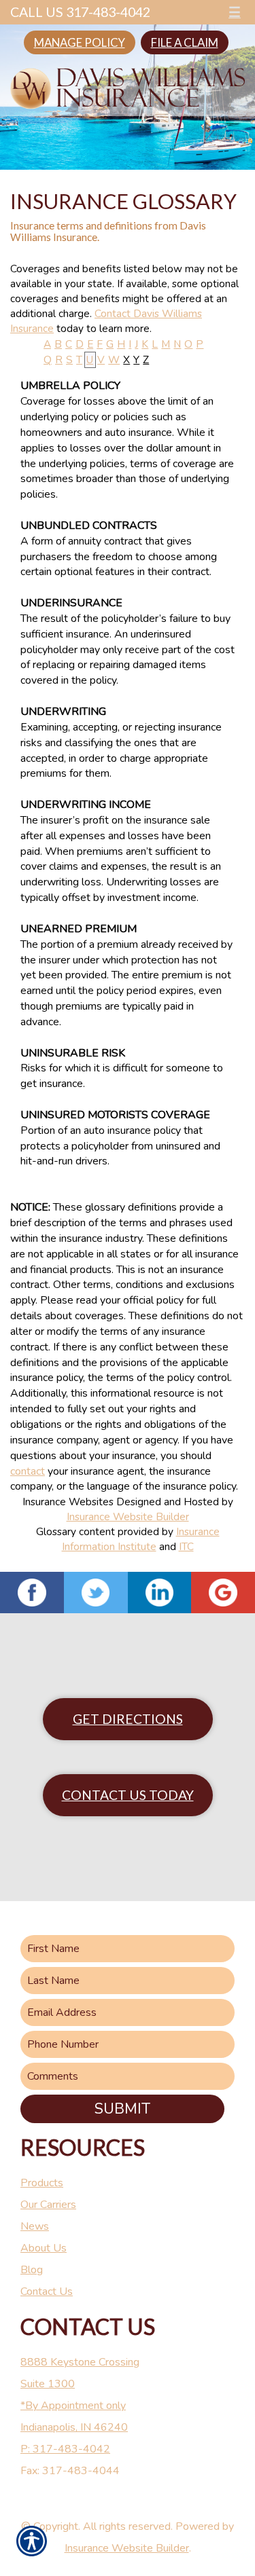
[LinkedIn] (160, 1593)
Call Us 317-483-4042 (80, 12)
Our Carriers (48, 2205)
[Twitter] (96, 1593)
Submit (122, 2109)
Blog (32, 2270)
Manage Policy (80, 42)
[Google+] (223, 1593)
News (35, 2226)
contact (28, 1471)
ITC (186, 1546)
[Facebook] (32, 1593)
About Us (44, 2248)
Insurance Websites (68, 1502)
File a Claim (185, 42)
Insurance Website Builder (128, 1516)
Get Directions (128, 1719)
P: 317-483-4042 (65, 2449)
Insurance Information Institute (141, 1539)
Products (42, 2183)
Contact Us (47, 2292)
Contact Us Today (128, 1795)
